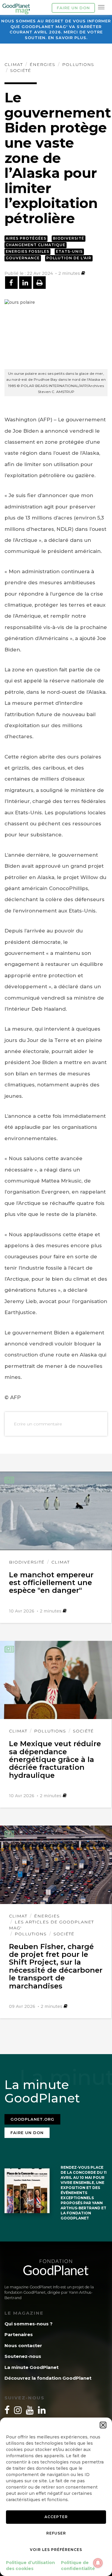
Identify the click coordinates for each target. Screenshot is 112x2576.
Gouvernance (23, 258)
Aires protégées (26, 238)
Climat (14, 64)
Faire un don (73, 8)
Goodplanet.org (32, 2119)
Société (21, 70)
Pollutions (78, 64)
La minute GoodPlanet (32, 2367)
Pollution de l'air (69, 258)
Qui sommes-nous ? (29, 2324)
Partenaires (19, 2334)
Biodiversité (69, 238)
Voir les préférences (56, 2550)
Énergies (42, 64)
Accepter (56, 2517)
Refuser (56, 2533)
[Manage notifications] (98, 2563)
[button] (103, 2425)
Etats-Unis (69, 251)
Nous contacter (23, 2345)
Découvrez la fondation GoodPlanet (48, 2378)
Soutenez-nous (23, 2356)
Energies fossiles (27, 251)
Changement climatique (36, 245)
